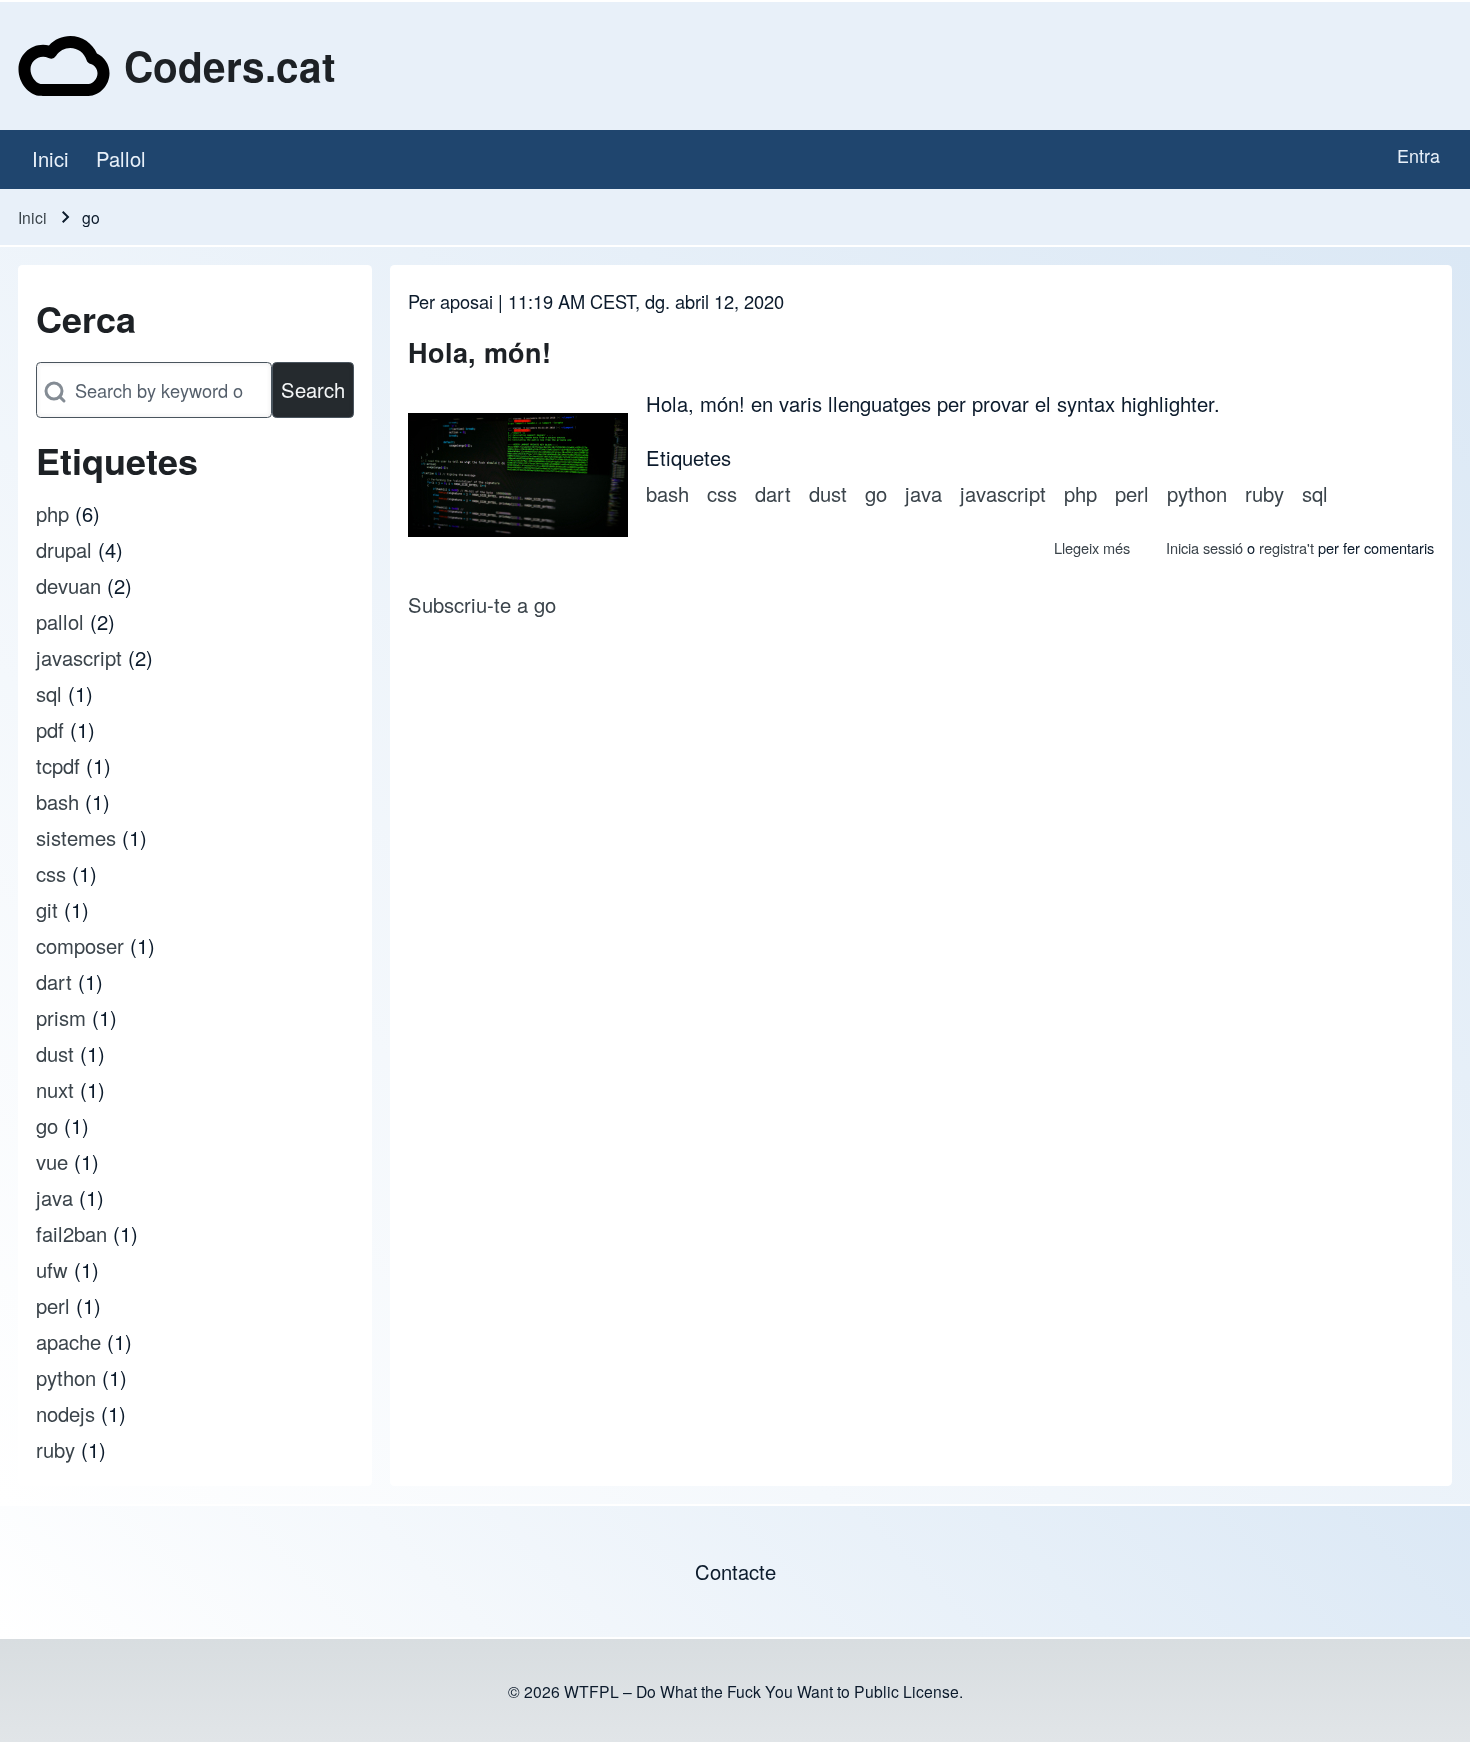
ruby (55, 1449)
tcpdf (58, 765)
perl (53, 1305)
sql (49, 693)
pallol (60, 621)
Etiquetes (688, 457)
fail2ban (71, 1233)
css (51, 873)
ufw (52, 1269)
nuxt (55, 1089)
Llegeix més (1092, 547)
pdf (50, 729)
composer (80, 945)
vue (52, 1161)
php (52, 513)
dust (55, 1053)
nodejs (65, 1413)
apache (68, 1341)
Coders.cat (229, 66)
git (47, 909)
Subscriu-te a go (482, 604)
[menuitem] (50, 159)
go (47, 1125)
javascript (79, 657)
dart (54, 981)
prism (61, 1017)
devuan (68, 585)
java (54, 1197)
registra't (1286, 547)
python (66, 1377)
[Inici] (64, 66)
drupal (64, 549)
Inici (32, 217)
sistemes (76, 837)
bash (57, 801)
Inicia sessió (1204, 547)
